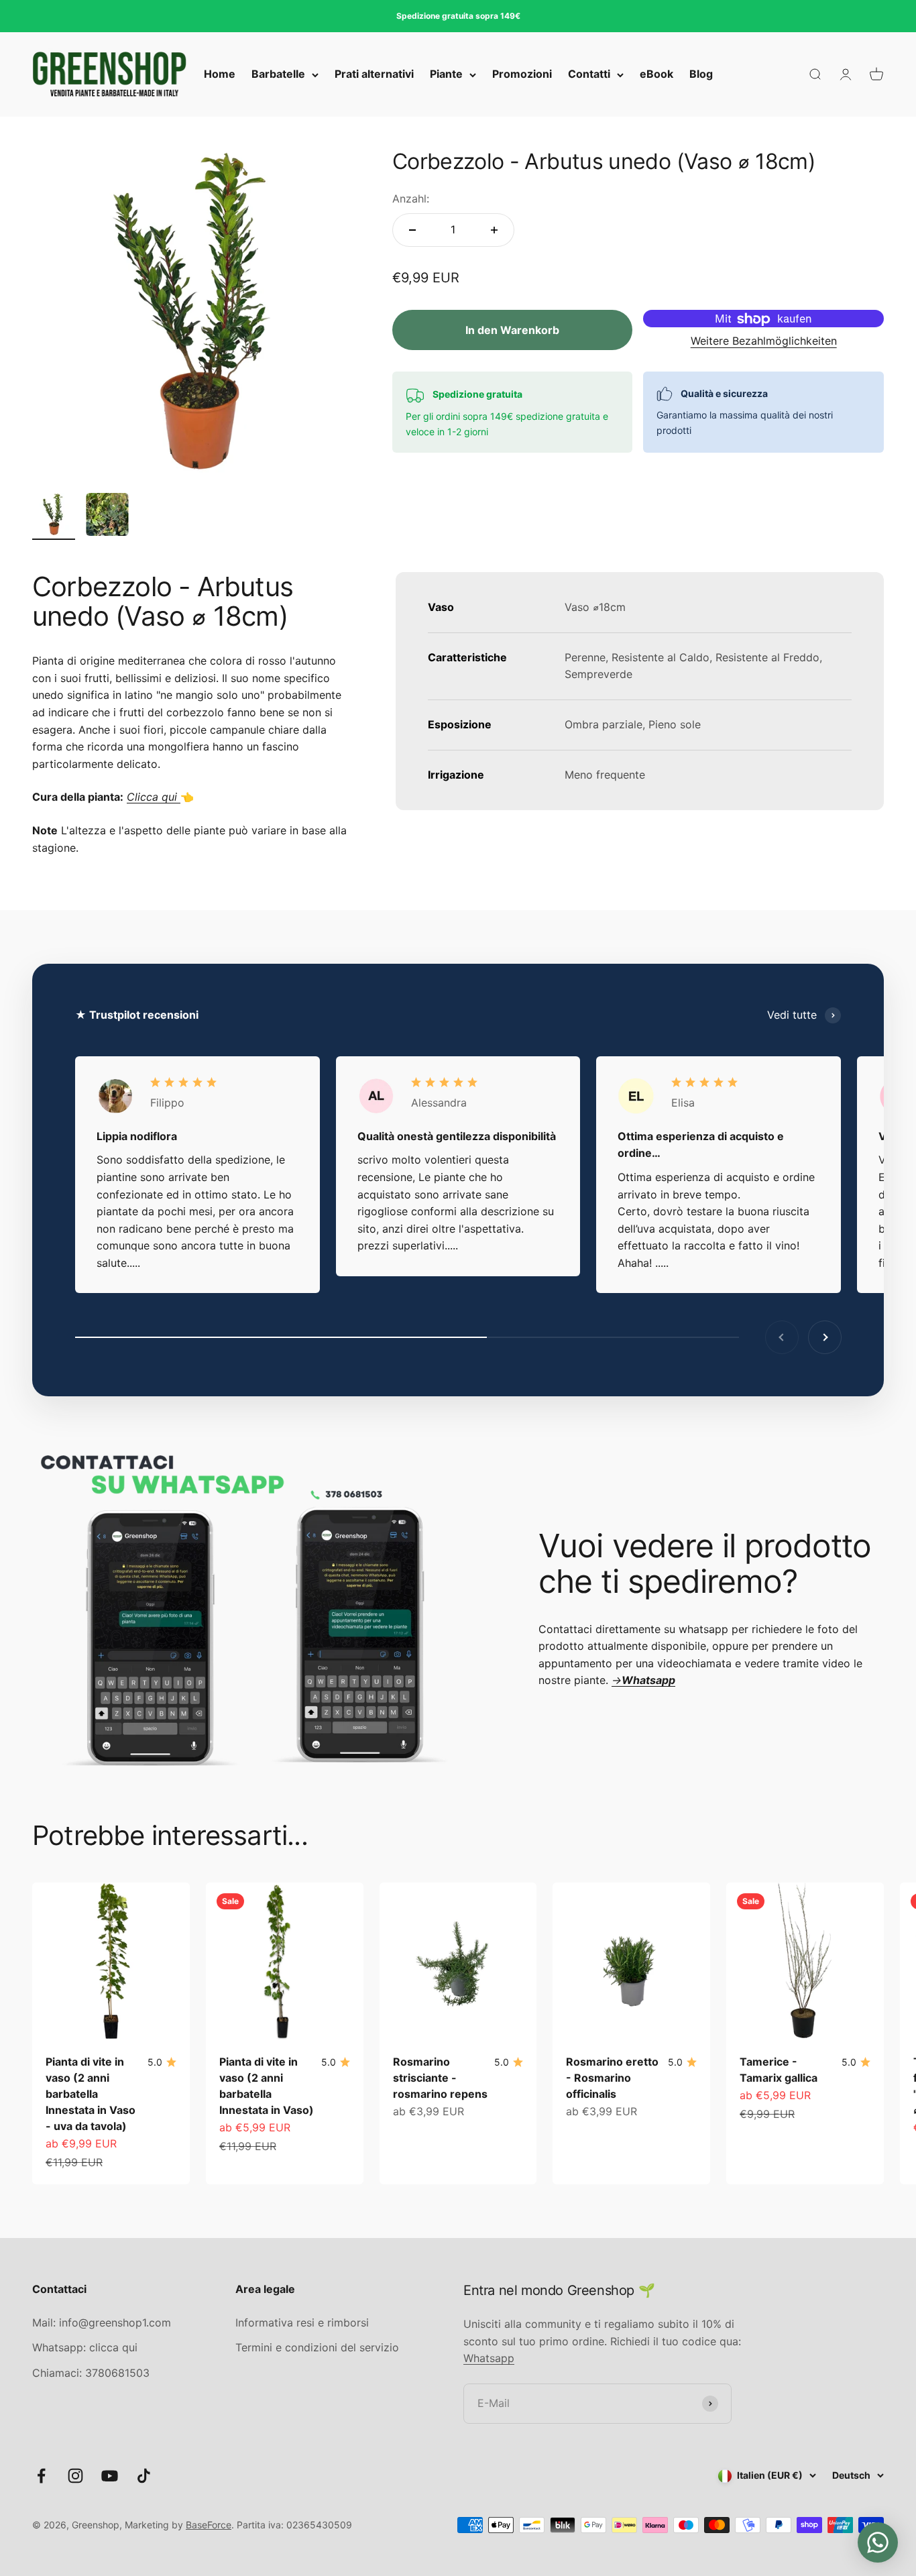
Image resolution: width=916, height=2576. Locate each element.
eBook (656, 74)
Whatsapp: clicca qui (85, 2347)
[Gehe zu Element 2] (107, 516)
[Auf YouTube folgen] (110, 2476)
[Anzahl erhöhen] (494, 230)
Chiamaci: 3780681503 (91, 2373)
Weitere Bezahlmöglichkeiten (764, 341)
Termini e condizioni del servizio (317, 2347)
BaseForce (209, 2525)
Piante (446, 74)
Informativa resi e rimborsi (302, 2322)
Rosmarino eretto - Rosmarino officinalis (612, 2078)
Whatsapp (489, 2358)
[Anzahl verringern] (412, 230)
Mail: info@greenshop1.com (102, 2322)
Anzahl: (411, 199)
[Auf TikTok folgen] (144, 2476)
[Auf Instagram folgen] (75, 2476)
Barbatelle (278, 74)
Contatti (589, 74)
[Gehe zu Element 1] (54, 516)
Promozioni (522, 74)
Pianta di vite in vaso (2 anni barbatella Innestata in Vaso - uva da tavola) (91, 2094)
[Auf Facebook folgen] (41, 2476)
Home (220, 74)
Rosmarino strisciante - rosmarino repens (440, 2078)
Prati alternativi (374, 74)
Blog (701, 74)
